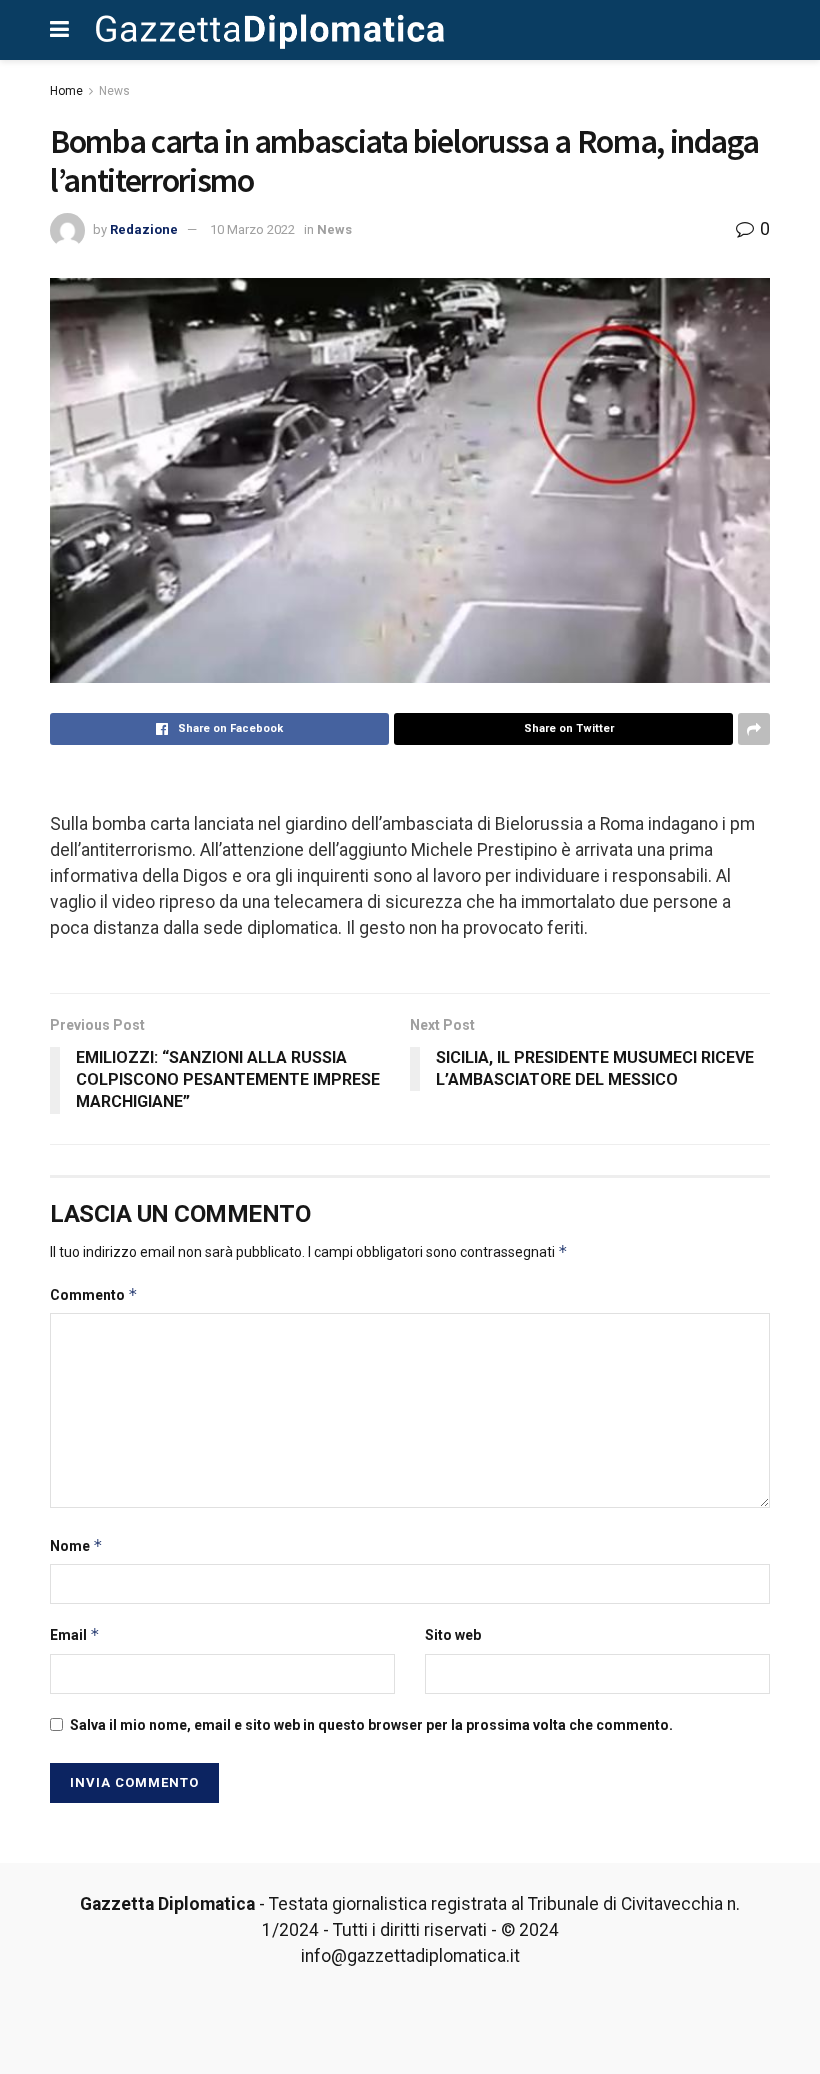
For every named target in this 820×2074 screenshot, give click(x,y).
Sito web (453, 1635)
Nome (76, 1545)
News (114, 91)
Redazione (144, 229)
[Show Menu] (59, 30)
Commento (94, 1294)
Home (66, 91)
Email (75, 1634)
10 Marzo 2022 (252, 229)
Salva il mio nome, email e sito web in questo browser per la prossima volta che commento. (371, 1725)
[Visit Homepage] (270, 30)
